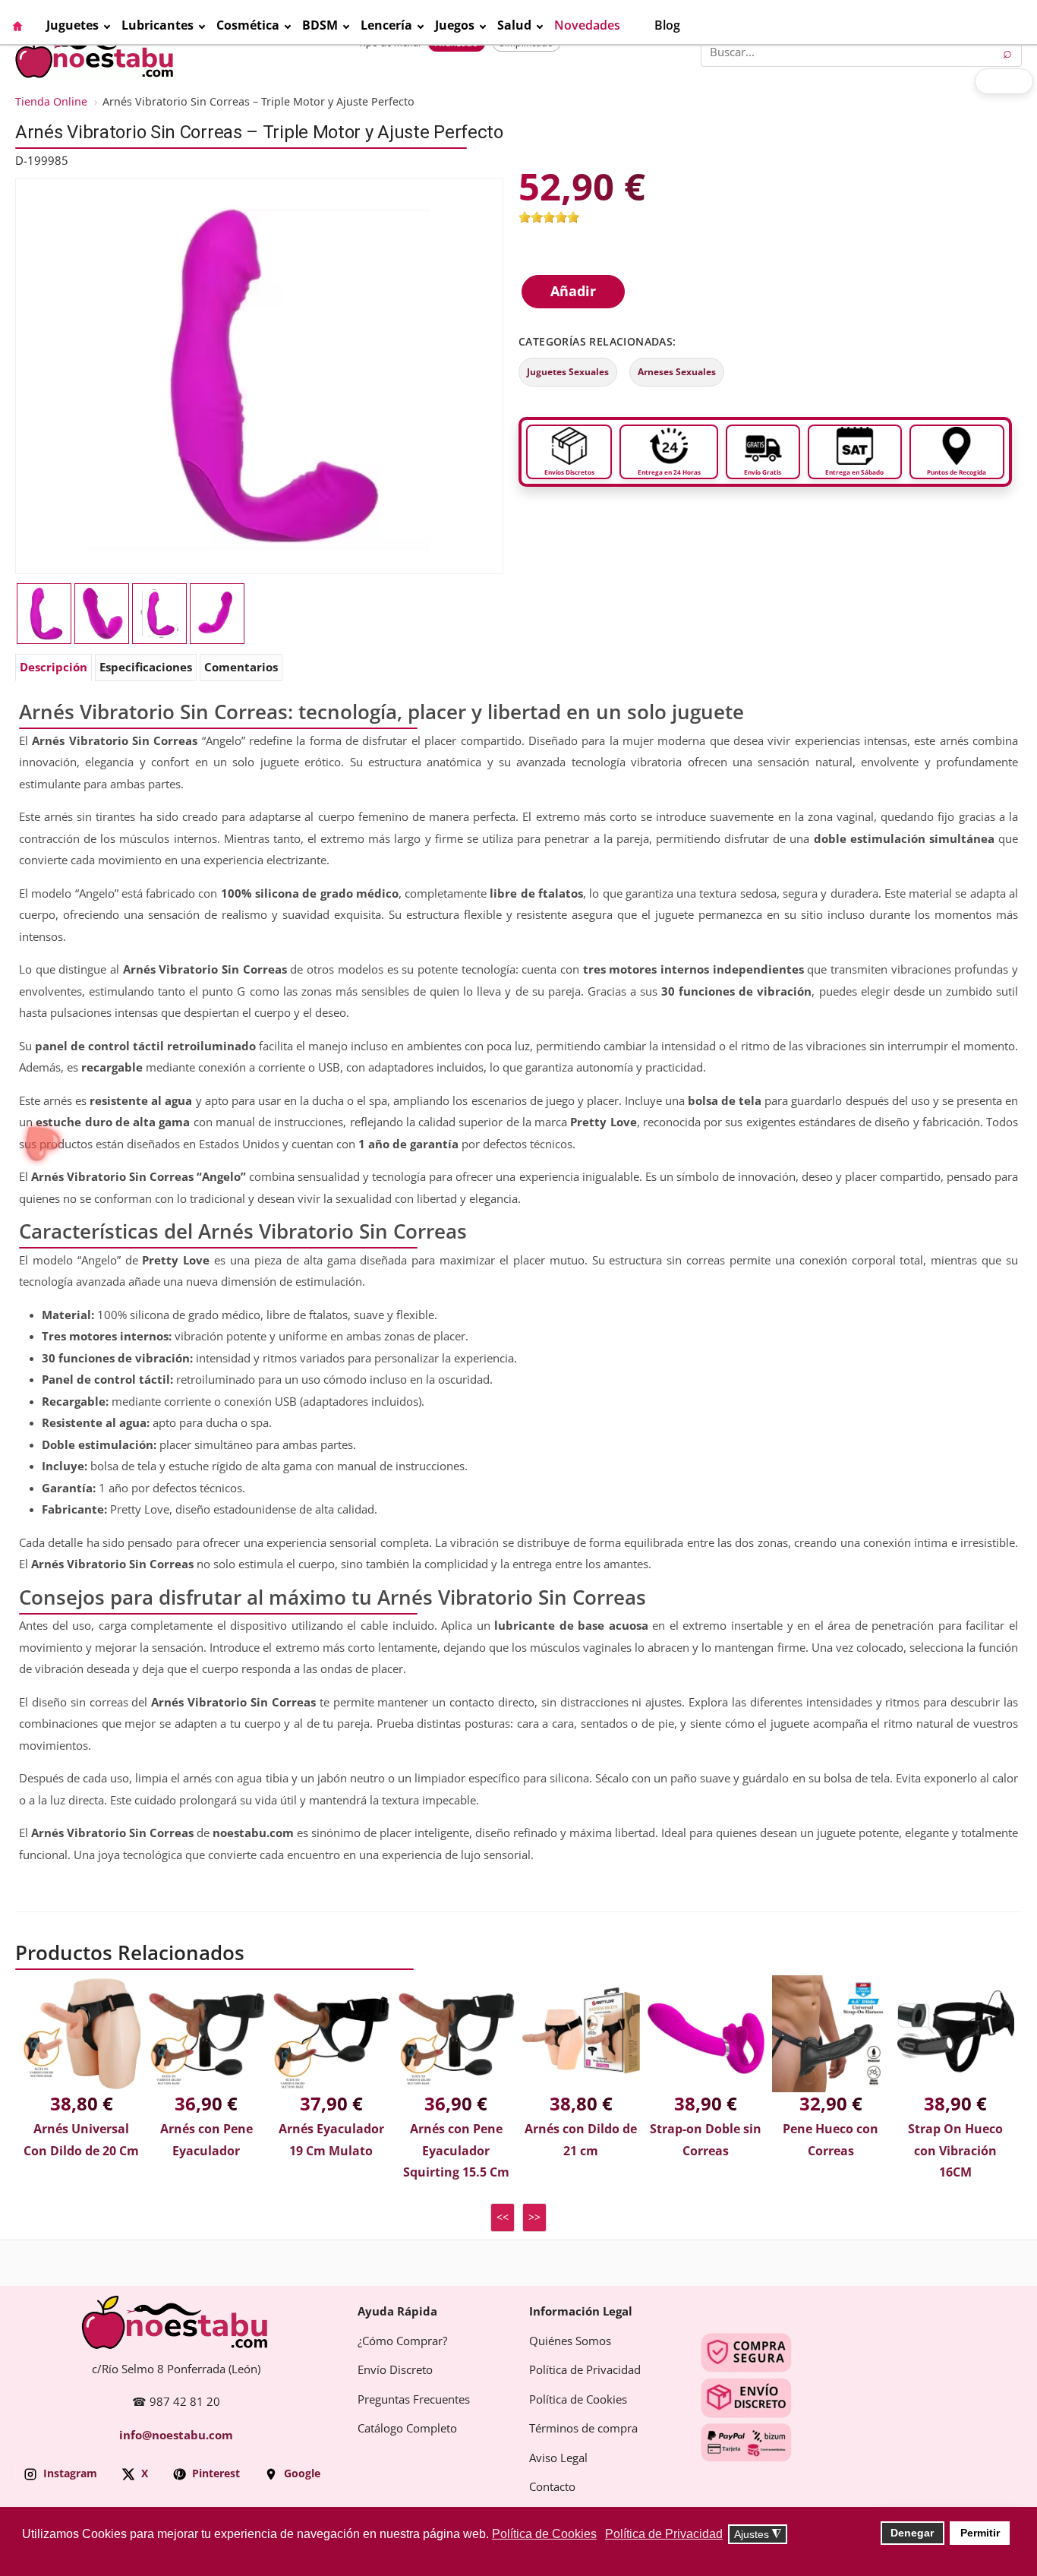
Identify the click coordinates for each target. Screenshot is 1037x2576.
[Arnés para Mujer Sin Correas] (260, 375)
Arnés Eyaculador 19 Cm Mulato (331, 2140)
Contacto (552, 2487)
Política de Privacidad (585, 2370)
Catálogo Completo (407, 2429)
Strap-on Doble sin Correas (706, 2140)
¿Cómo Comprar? (402, 2341)
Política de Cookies (578, 2400)
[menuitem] (29, 26)
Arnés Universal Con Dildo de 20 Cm (81, 2140)
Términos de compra (583, 2429)
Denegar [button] (912, 2533)
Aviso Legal (558, 2458)
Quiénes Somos (570, 2341)
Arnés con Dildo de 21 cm (581, 2140)
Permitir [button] (980, 2533)
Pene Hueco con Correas (831, 2140)
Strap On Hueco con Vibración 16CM (955, 2151)
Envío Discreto (395, 2370)
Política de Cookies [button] (544, 2534)
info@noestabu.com (176, 2436)
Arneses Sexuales (677, 372)
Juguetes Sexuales (568, 372)
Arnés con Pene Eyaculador (206, 2140)
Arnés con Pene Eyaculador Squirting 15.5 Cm (456, 2151)
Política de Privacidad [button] (664, 2534)
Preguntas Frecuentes (414, 2400)
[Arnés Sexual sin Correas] (159, 614)
